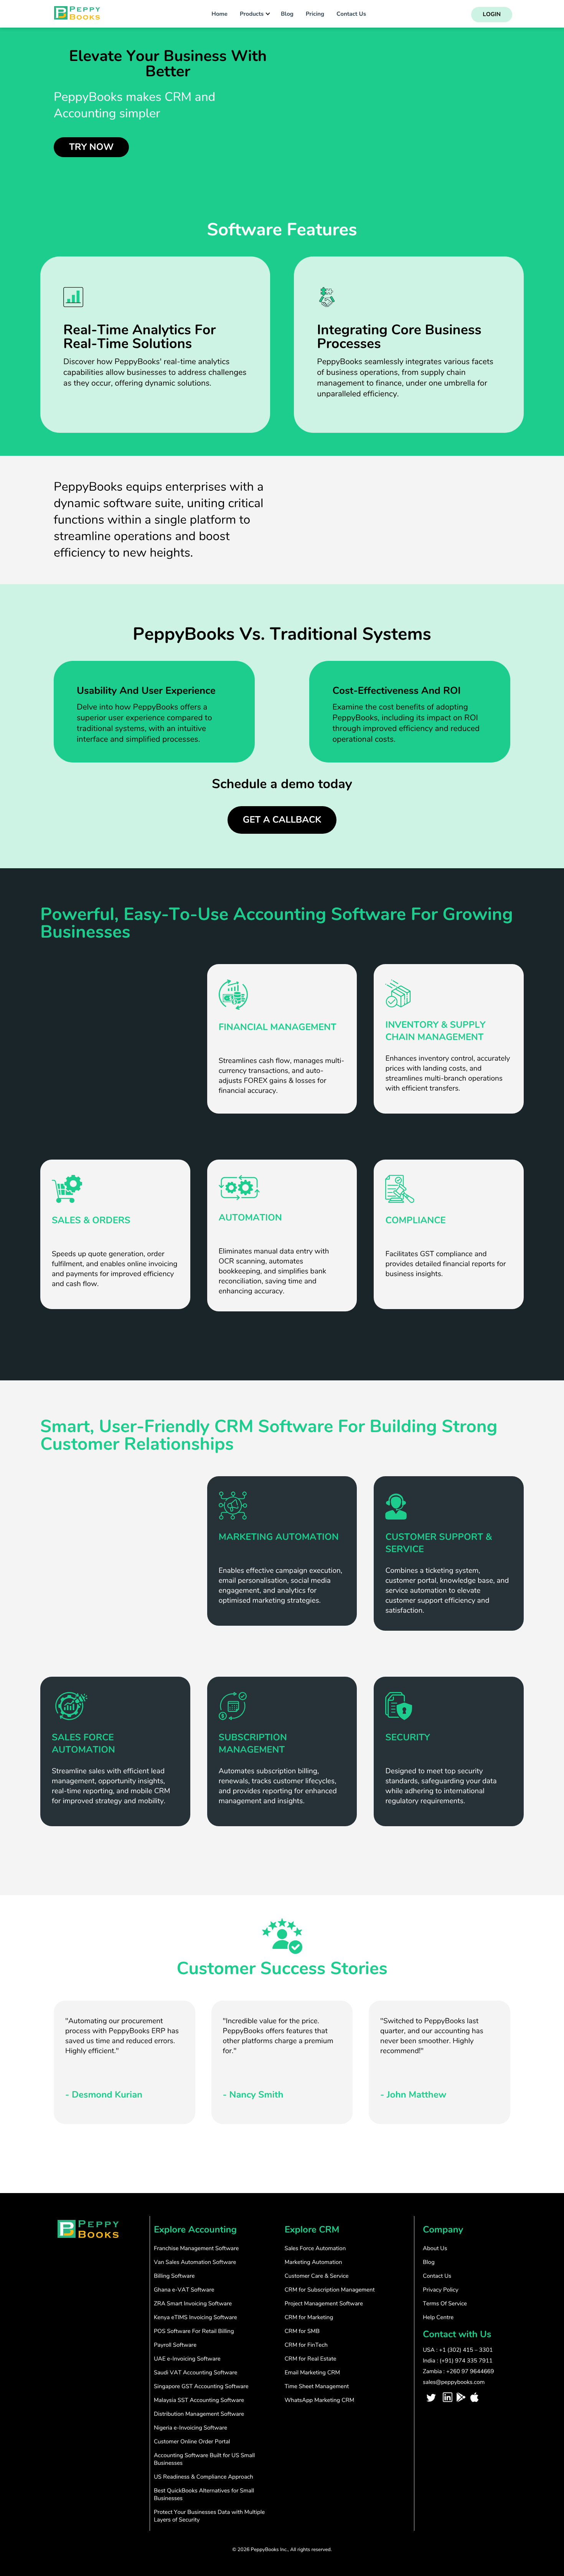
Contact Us (351, 14)
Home (219, 14)
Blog (287, 14)
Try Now (91, 147)
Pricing (315, 14)
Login (492, 15)
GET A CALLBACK (282, 820)
